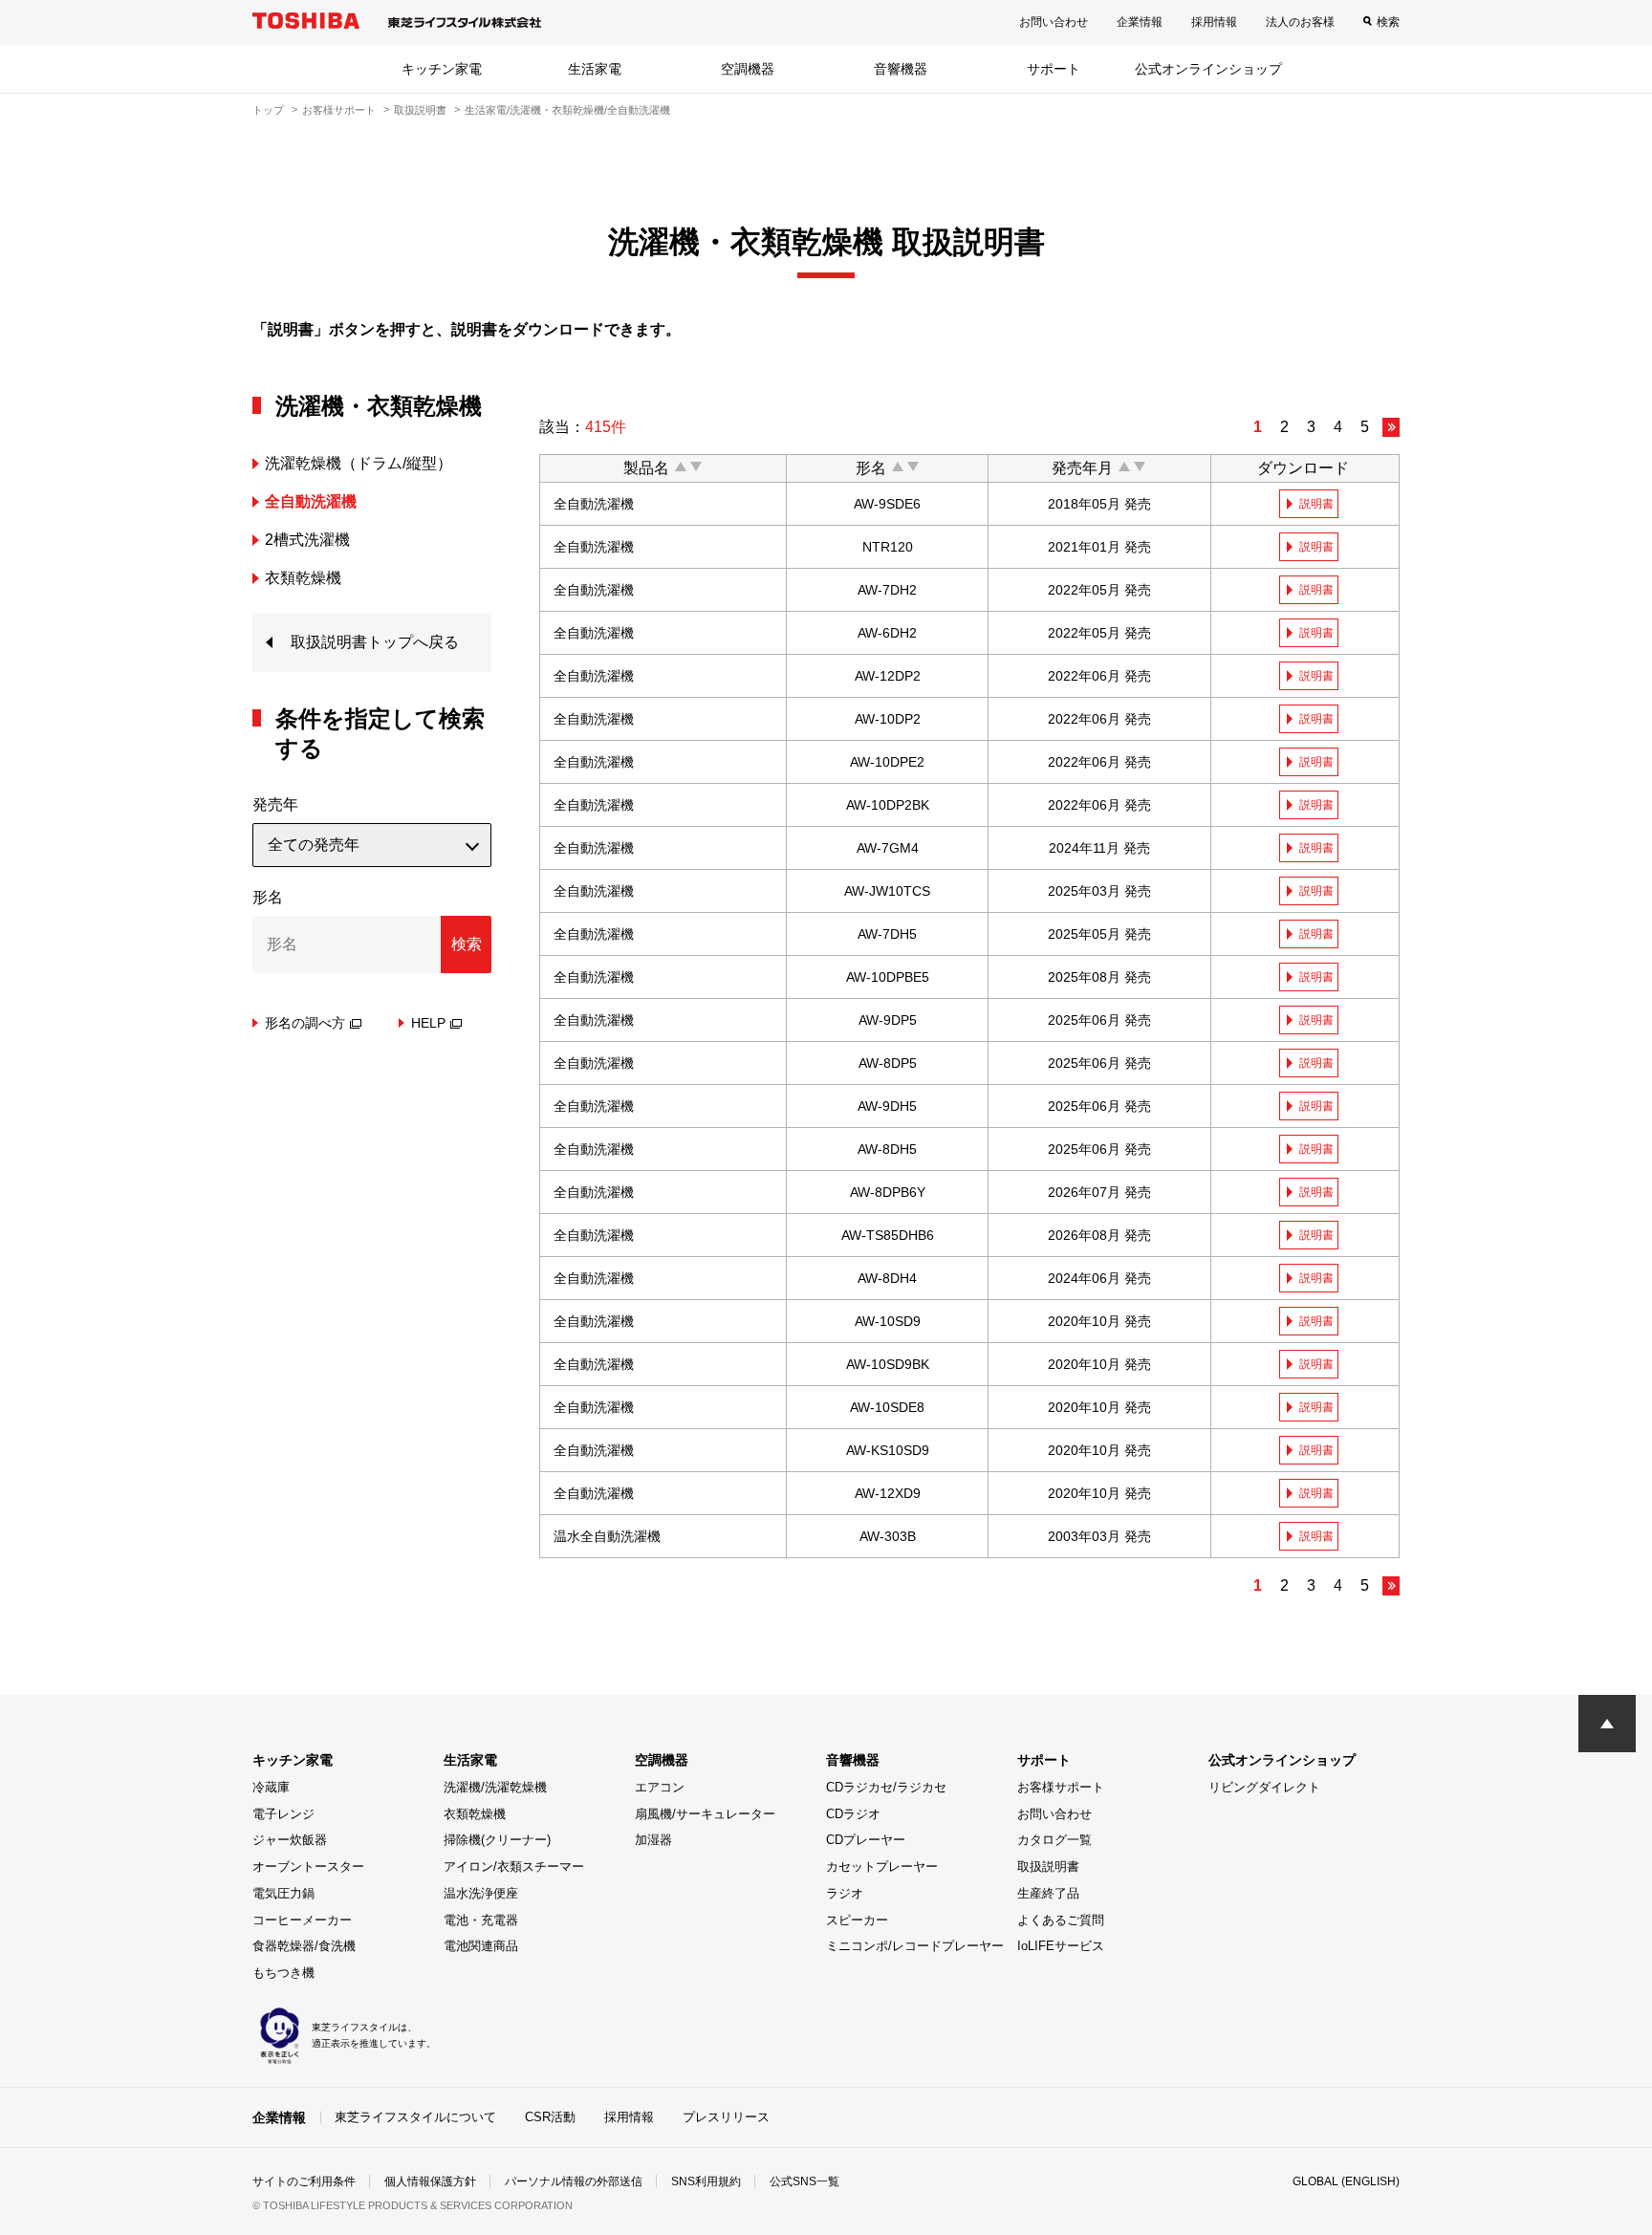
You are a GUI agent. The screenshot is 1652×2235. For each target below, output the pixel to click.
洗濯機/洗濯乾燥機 (495, 1787)
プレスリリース (726, 2117)
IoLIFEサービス (1061, 1946)
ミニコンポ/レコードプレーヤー (915, 1946)
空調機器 (748, 69)
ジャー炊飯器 (290, 1840)
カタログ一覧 (1054, 1840)
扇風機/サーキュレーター (705, 1814)
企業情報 (1140, 22)
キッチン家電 (442, 69)
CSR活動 (550, 2117)
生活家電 (595, 69)
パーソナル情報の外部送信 (574, 2181)
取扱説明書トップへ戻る (375, 642)
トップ (268, 110)
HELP (428, 1023)
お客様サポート (339, 110)
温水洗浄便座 (481, 1893)
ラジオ (845, 1893)
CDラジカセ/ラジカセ (886, 1787)
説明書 (1316, 504)
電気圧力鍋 (283, 1893)
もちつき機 (283, 1973)
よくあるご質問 (1061, 1920)
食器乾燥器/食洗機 (304, 1946)
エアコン (660, 1787)
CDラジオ (853, 1814)
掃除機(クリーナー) (497, 1840)
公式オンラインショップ (1208, 69)
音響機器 (901, 69)
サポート (1054, 69)
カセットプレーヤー (882, 1866)
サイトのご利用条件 (304, 2181)
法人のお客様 (1300, 22)
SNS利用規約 (706, 2181)
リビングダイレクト (1264, 1787)
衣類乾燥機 (475, 1814)
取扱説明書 (420, 110)
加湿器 (653, 1840)
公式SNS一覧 (804, 2181)
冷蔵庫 (271, 1787)
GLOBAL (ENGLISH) (1346, 2181)
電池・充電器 (481, 1920)
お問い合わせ (1054, 22)
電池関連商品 (481, 1946)
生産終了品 (1048, 1893)
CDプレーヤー (866, 1840)
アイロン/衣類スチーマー (514, 1866)
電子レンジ (283, 1814)
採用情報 (1214, 22)
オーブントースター (308, 1866)
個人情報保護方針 (430, 2181)
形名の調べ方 (305, 1023)
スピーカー (857, 1920)
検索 (1388, 22)
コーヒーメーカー (302, 1920)
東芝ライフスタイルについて (415, 2117)
